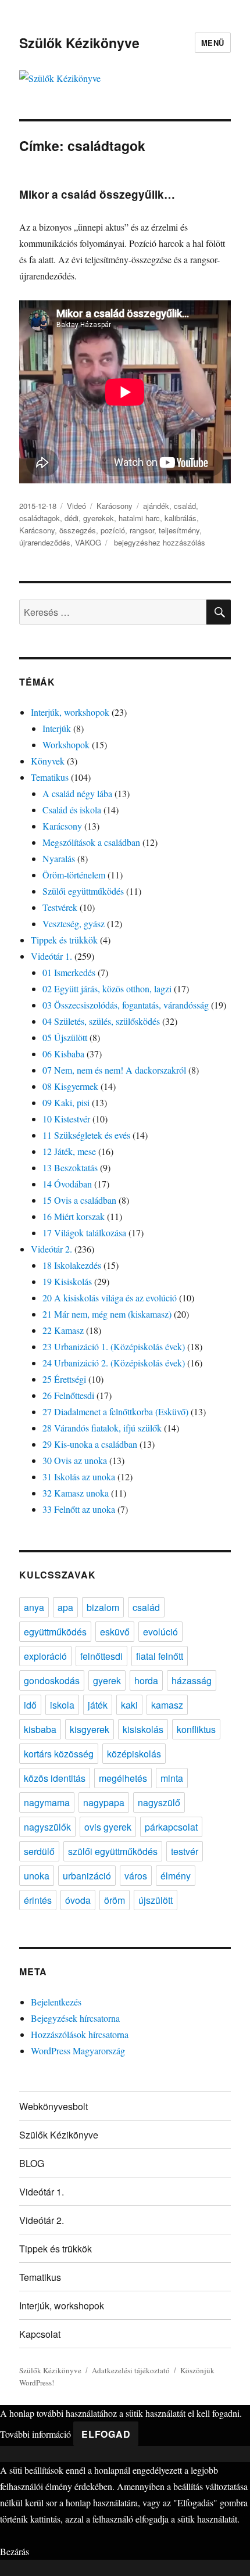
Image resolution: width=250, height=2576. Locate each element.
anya (34, 1607)
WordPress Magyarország (78, 2051)
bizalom (103, 1607)
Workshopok (66, 745)
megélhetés (123, 1778)
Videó (76, 506)
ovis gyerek (108, 1827)
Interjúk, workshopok (70, 712)
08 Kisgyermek (70, 1086)
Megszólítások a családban (91, 842)
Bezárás (15, 2551)
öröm (115, 1900)
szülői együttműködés (113, 1851)
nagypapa (104, 1802)
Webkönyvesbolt (53, 2106)
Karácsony (115, 506)
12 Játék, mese (69, 1151)
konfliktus (196, 1729)
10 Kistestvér (66, 1119)
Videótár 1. (51, 956)
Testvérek (60, 907)
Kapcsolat (40, 2334)
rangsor (142, 530)
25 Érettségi (64, 1379)
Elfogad (106, 2434)
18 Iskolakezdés (72, 1265)
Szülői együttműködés (83, 891)
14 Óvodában (67, 1184)
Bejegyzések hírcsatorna (75, 2018)
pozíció (113, 530)
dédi (72, 518)
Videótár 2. (51, 1249)
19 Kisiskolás (67, 1281)
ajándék (156, 506)
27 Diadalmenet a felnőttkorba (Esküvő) (115, 1411)
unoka (37, 1876)
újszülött (156, 1900)
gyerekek (99, 518)
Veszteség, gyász (74, 923)
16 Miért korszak (74, 1216)
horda (146, 1680)
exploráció (45, 1656)
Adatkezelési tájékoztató (131, 2370)
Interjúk (57, 728)
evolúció (160, 1632)
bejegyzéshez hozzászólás (158, 542)
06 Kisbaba (63, 1054)
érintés (38, 1900)
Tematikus (50, 777)
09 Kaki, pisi (66, 1102)
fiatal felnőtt (160, 1656)
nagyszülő (159, 1802)
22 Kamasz (63, 1330)
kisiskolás (143, 1729)
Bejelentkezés (56, 2002)
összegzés (78, 530)
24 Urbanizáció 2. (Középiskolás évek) (114, 1363)
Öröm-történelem (74, 875)
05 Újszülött (65, 1037)
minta (172, 1778)
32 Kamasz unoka (76, 1493)
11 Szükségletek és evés (86, 1135)
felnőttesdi (101, 1656)
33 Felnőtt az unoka (79, 1509)
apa (65, 1607)
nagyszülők (47, 1827)
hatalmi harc (139, 518)
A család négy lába (77, 793)
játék (98, 1705)
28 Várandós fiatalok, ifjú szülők (102, 1428)
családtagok (40, 518)
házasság (192, 1680)
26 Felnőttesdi (68, 1395)
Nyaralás (59, 858)
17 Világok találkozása (84, 1233)
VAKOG (88, 542)
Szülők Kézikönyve (79, 43)
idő (30, 1705)
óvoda (78, 1900)
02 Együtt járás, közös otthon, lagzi (107, 989)
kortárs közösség (59, 1754)
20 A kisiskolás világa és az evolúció (110, 1298)
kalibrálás (181, 518)
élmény (176, 1876)
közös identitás (55, 1778)
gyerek (107, 1680)
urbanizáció (87, 1876)
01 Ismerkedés (69, 972)
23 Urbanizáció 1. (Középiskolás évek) (114, 1346)
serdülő (39, 1851)
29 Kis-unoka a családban (90, 1444)
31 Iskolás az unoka (79, 1477)
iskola (62, 1705)
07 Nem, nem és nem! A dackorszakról (114, 1070)
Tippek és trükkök (64, 940)
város (136, 1876)
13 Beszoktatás (70, 1167)
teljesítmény (179, 530)
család (185, 506)
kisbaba (40, 1729)
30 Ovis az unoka (75, 1460)
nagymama (47, 1802)
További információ (35, 2434)
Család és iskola (72, 810)
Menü (213, 43)
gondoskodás (52, 1680)
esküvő (115, 1632)
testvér (185, 1851)
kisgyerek (90, 1729)
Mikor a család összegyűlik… (97, 194)
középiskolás (134, 1754)
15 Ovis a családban (79, 1200)
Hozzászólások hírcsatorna (80, 2034)
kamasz (167, 1705)
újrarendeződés (45, 542)
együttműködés (55, 1632)
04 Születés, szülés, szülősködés (101, 1021)
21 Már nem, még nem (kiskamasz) (107, 1314)
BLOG (32, 2163)
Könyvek (48, 761)
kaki (129, 1705)
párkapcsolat (171, 1827)
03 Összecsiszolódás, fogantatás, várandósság (126, 1005)
